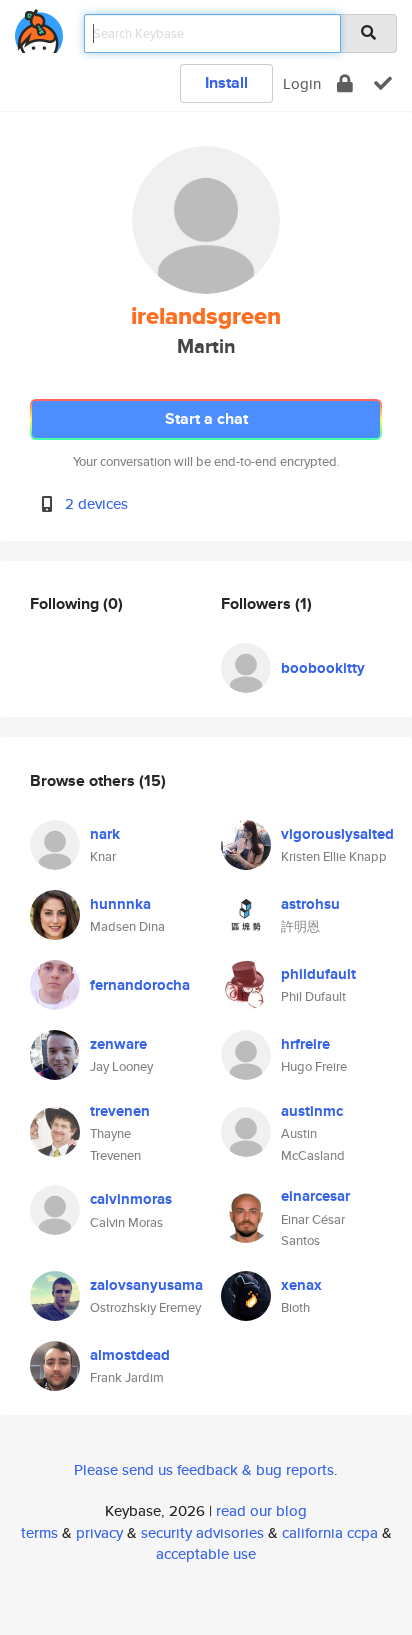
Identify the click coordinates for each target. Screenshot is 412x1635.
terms (39, 1532)
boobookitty (323, 668)
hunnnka (120, 904)
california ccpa (330, 1532)
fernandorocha (140, 985)
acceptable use (206, 1553)
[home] (39, 27)
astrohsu (310, 904)
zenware (118, 1044)
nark (105, 834)
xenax (301, 1285)
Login (302, 83)
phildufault (318, 974)
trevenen (120, 1111)
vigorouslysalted (337, 834)
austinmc (312, 1111)
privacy (99, 1532)
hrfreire (305, 1044)
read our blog (261, 1510)
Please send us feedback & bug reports (204, 1469)
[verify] (383, 83)
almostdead (130, 1355)
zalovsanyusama (146, 1285)
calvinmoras (131, 1199)
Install (226, 82)
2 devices (96, 503)
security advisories (202, 1532)
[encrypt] (345, 83)
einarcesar (315, 1196)
